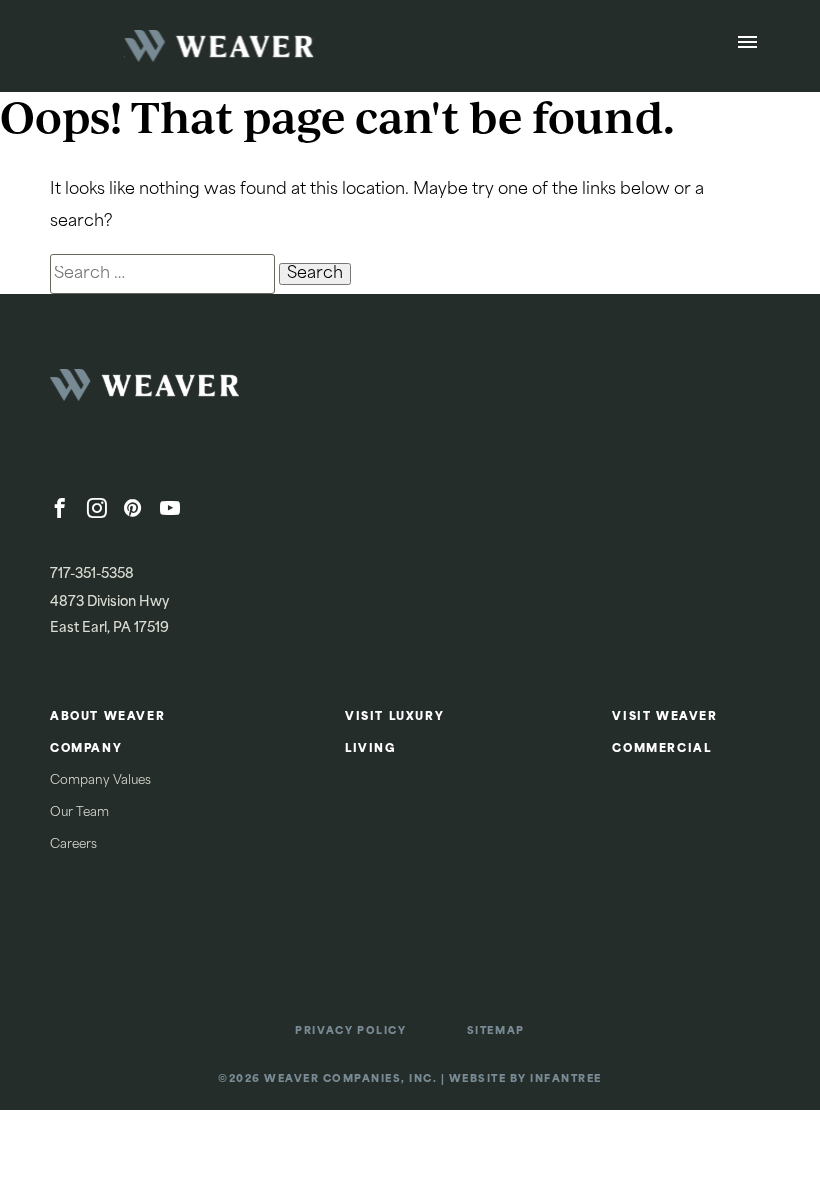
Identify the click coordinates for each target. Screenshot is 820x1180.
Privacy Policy (350, 1031)
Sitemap (496, 1031)
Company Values (100, 781)
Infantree (566, 1079)
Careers (73, 845)
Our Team (79, 813)
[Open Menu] (747, 46)
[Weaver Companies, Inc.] (200, 391)
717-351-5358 (92, 574)
